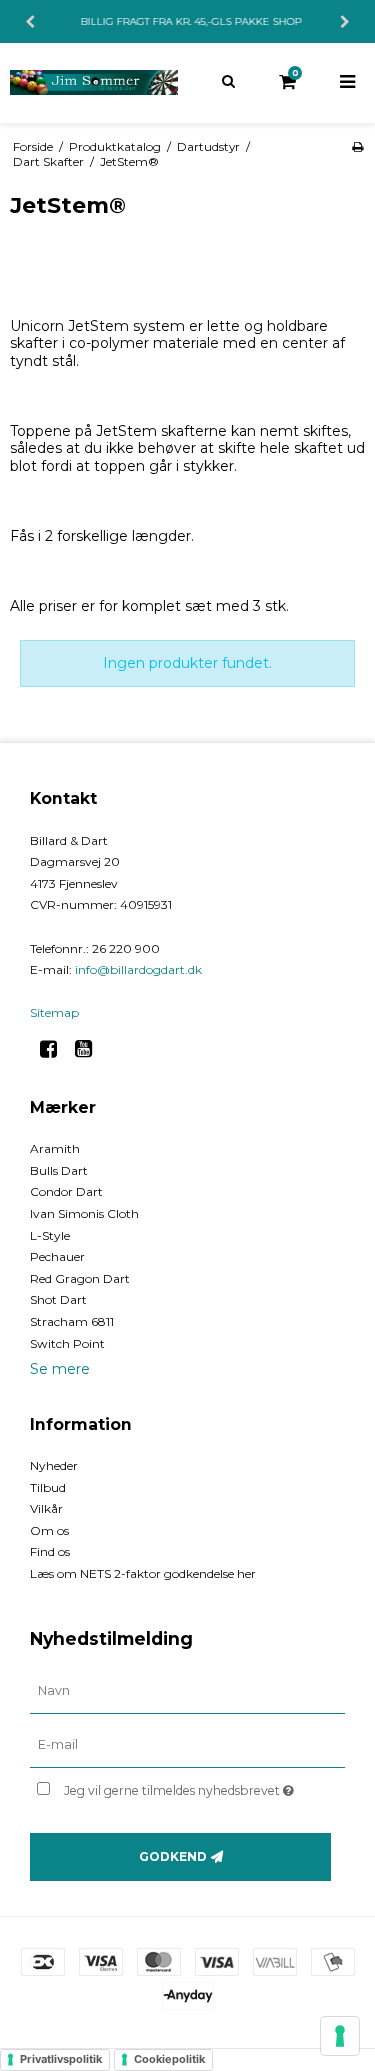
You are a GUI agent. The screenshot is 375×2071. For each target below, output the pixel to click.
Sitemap (54, 1012)
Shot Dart (58, 1299)
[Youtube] (90, 1049)
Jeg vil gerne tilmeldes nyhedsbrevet (186, 1786)
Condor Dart (66, 1191)
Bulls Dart (59, 1170)
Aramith (55, 1148)
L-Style (50, 1235)
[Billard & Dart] (94, 82)
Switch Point (67, 1343)
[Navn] (187, 1691)
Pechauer (57, 1256)
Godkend (173, 1856)
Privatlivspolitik (61, 2059)
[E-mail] (187, 1745)
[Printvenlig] (357, 146)
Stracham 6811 (72, 1321)
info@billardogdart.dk (138, 969)
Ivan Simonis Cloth (84, 1213)
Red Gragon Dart (80, 1278)
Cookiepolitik (169, 2059)
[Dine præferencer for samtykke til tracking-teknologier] (340, 2036)
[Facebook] (55, 1049)
